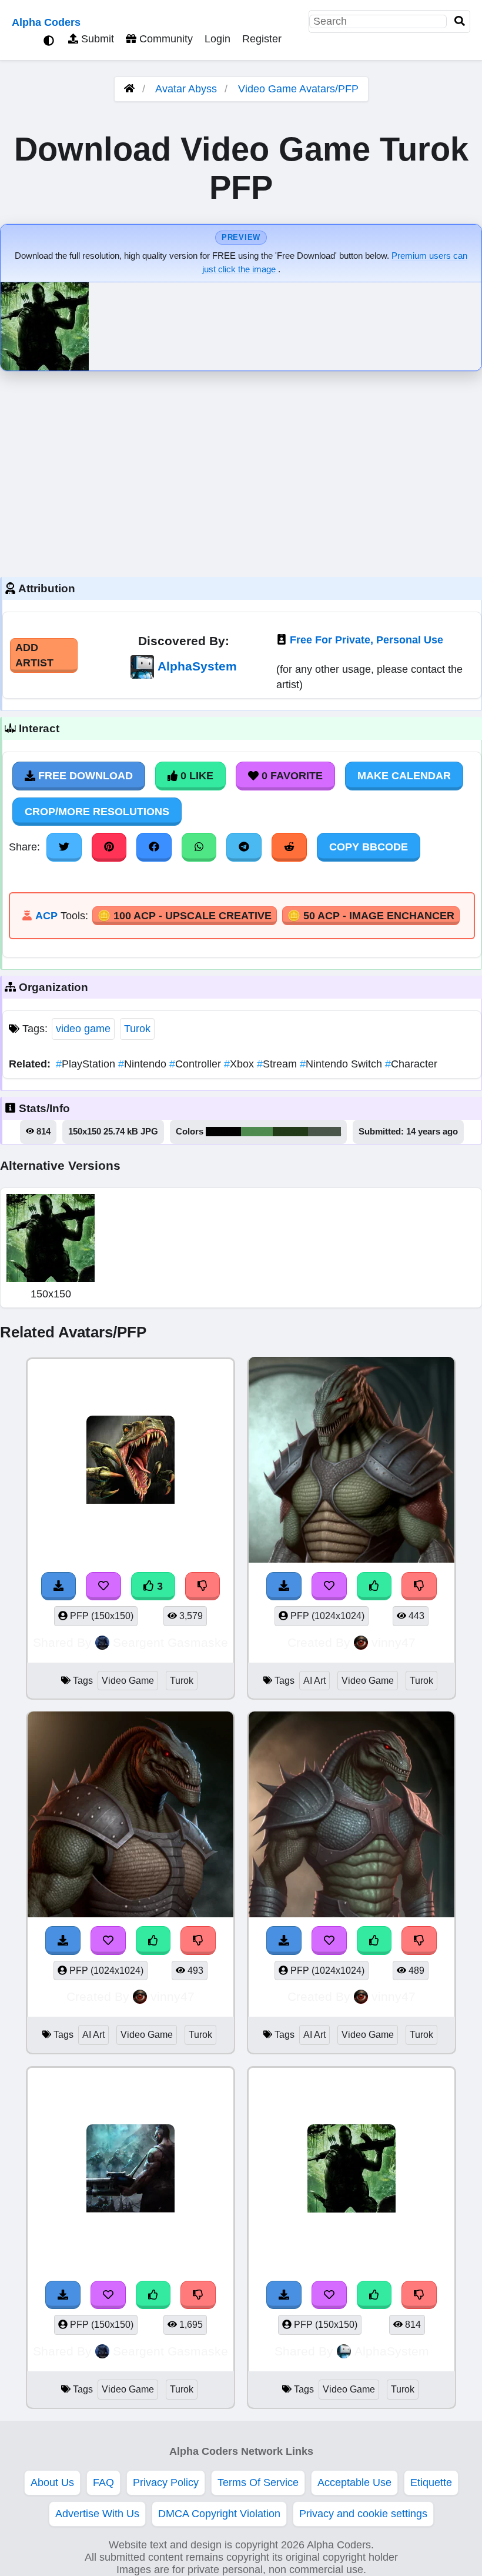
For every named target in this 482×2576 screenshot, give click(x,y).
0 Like (195, 776)
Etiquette (431, 2482)
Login (217, 39)
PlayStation (87, 1064)
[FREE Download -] (284, 1586)
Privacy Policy (166, 2482)
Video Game (128, 1681)
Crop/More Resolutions (97, 812)
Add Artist (34, 655)
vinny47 (394, 1642)
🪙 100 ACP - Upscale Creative (185, 916)
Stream (278, 1064)
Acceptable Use (354, 2482)
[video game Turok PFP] (352, 2170)
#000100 (223, 1132)
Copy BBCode (369, 847)
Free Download (84, 776)
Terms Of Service (258, 2482)
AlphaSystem (197, 666)
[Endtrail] (352, 1462)
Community (165, 39)
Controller (197, 1064)
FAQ (103, 2482)
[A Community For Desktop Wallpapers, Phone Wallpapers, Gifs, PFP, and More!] (129, 89)
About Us (52, 2482)
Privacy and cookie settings (363, 2514)
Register (262, 39)
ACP (46, 916)
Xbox (240, 1064)
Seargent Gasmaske (170, 1642)
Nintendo (144, 1064)
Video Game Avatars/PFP (298, 89)
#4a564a (324, 1132)
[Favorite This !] (329, 1586)
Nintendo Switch (342, 1064)
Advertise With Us (97, 2514)
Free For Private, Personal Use (366, 640)
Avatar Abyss (186, 89)
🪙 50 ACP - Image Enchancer (371, 916)
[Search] (460, 21)
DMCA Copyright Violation (219, 2514)
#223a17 (290, 1132)
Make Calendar (404, 776)
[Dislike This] (419, 1586)
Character (411, 1064)
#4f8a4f (257, 1132)
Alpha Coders (46, 22)
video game (83, 1029)
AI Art (314, 1681)
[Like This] (374, 1586)
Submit (96, 39)
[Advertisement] (241, 471)
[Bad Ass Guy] (130, 2170)
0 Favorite (291, 776)
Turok (137, 1029)
